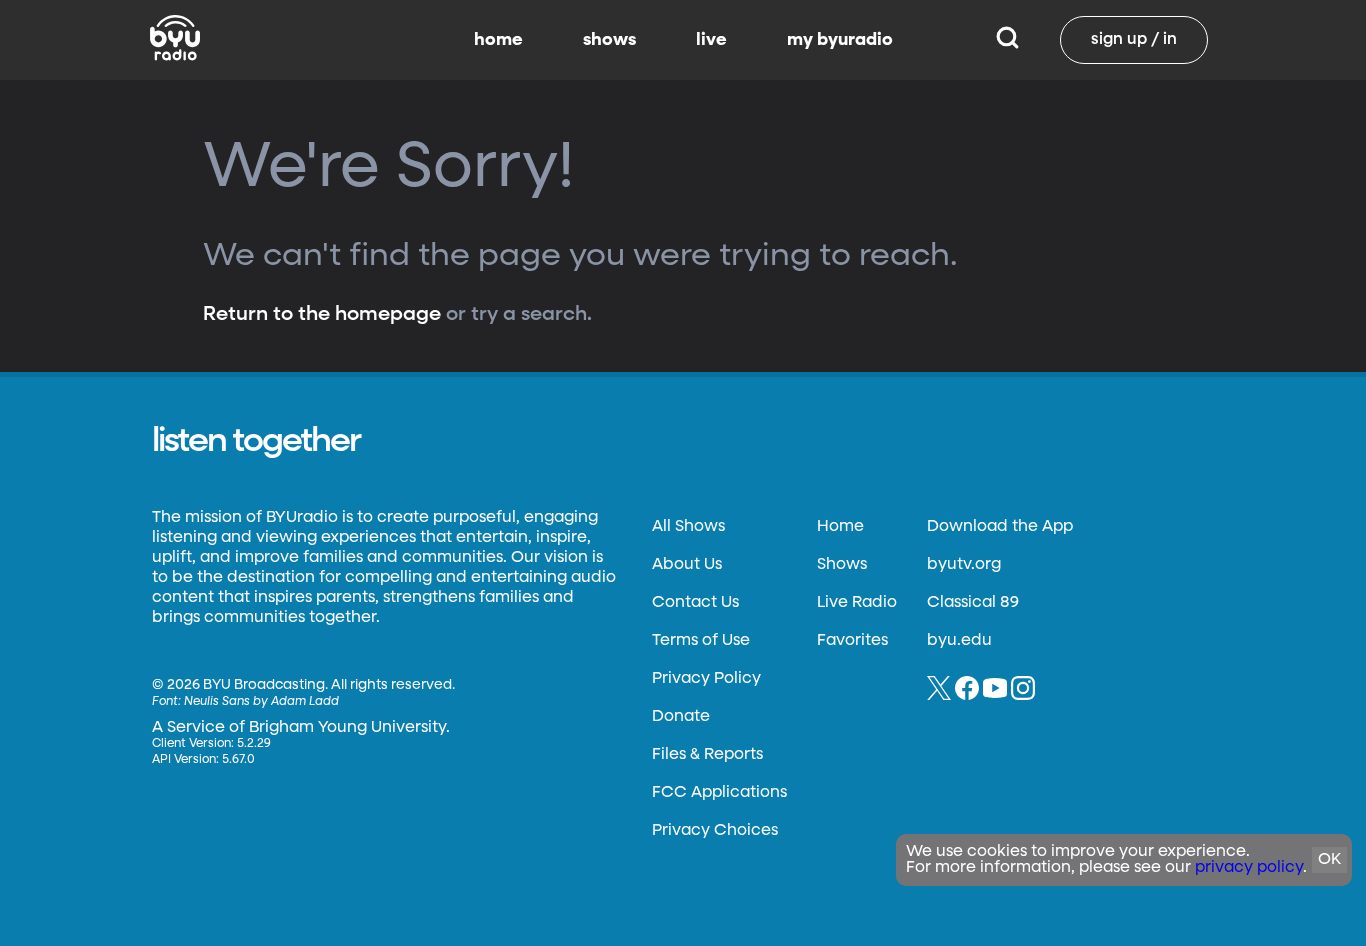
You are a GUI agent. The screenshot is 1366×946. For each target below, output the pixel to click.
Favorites (852, 641)
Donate (681, 717)
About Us (687, 565)
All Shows (688, 527)
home (498, 40)
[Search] (1007, 40)
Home (840, 527)
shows (609, 40)
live (711, 40)
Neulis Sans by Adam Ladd (261, 702)
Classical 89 (973, 603)
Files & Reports (707, 755)
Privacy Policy (706, 679)
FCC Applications (719, 793)
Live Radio (857, 603)
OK (1329, 860)
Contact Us (695, 603)
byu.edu (959, 641)
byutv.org (964, 565)
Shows (842, 565)
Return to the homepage (322, 314)
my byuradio (840, 40)
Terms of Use (701, 641)
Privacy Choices (715, 831)
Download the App (1000, 527)
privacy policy (1249, 868)
